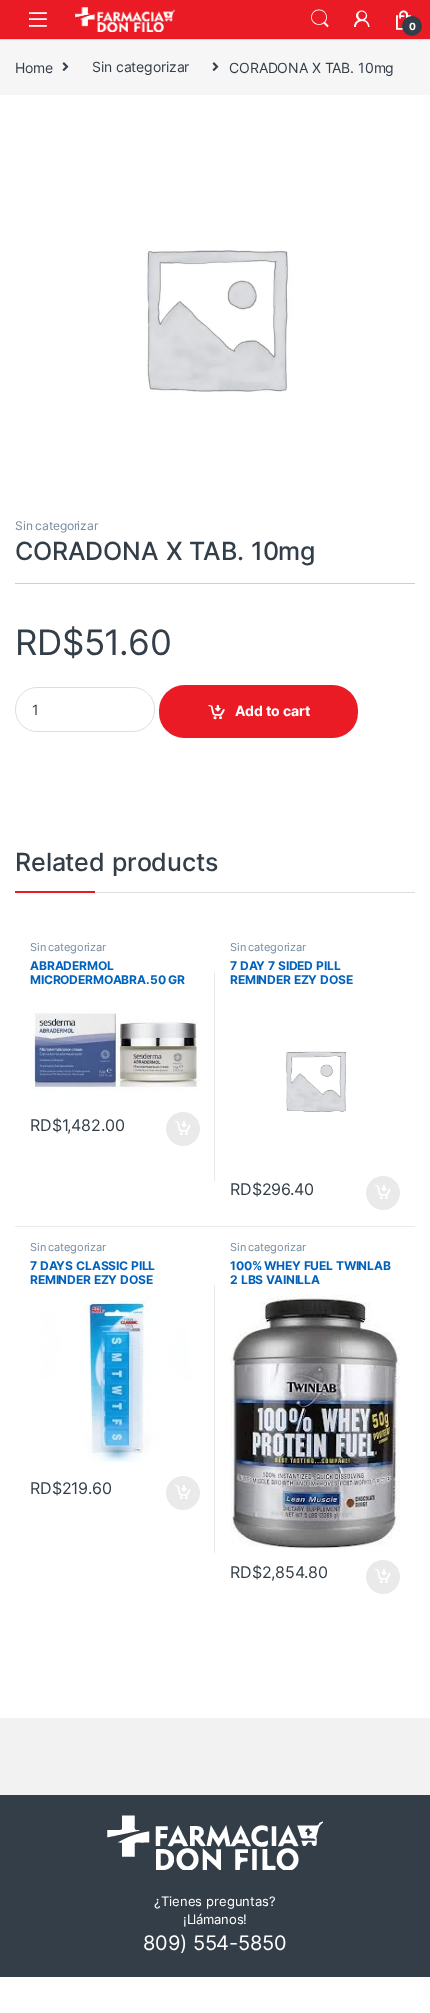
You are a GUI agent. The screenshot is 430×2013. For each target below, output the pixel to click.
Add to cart (272, 710)
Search (320, 19)
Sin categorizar (140, 66)
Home (33, 66)
